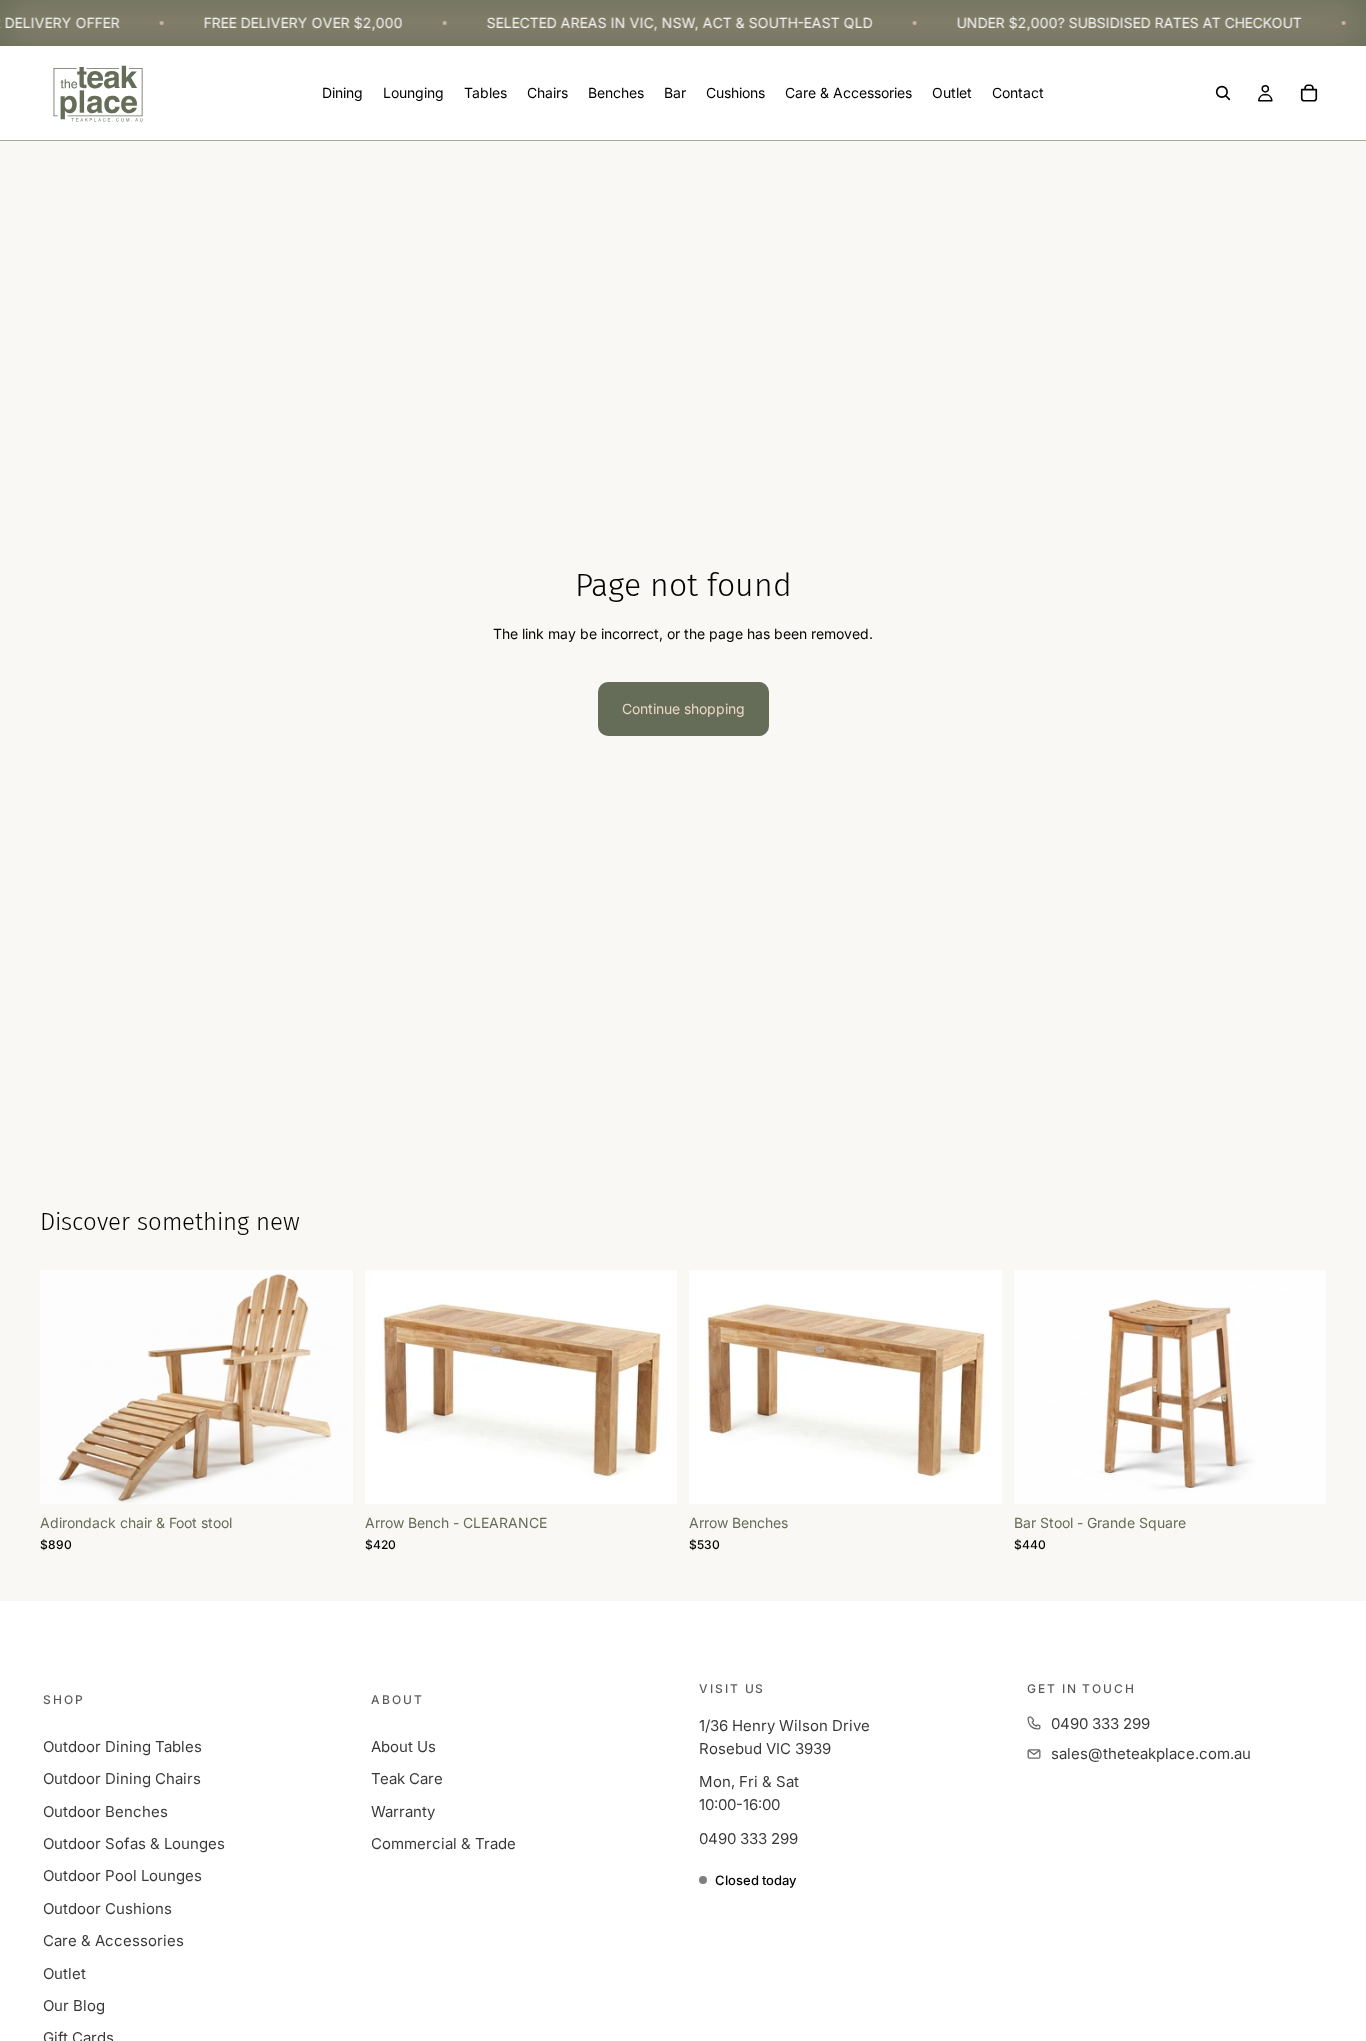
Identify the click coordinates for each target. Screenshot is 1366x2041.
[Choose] (646, 1473)
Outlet (64, 1973)
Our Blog (74, 2005)
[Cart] (1309, 94)
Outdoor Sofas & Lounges (134, 1843)
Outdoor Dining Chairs (122, 1778)
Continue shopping (683, 708)
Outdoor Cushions (107, 1908)
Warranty (403, 1811)
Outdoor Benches (105, 1811)
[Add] (322, 1473)
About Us (403, 1746)
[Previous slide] (395, 1387)
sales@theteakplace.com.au (1151, 1753)
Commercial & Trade (443, 1843)
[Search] (1223, 94)
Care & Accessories (113, 1940)
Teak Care (407, 1778)
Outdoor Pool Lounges (122, 1875)
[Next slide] (647, 1387)
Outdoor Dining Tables (122, 1746)
